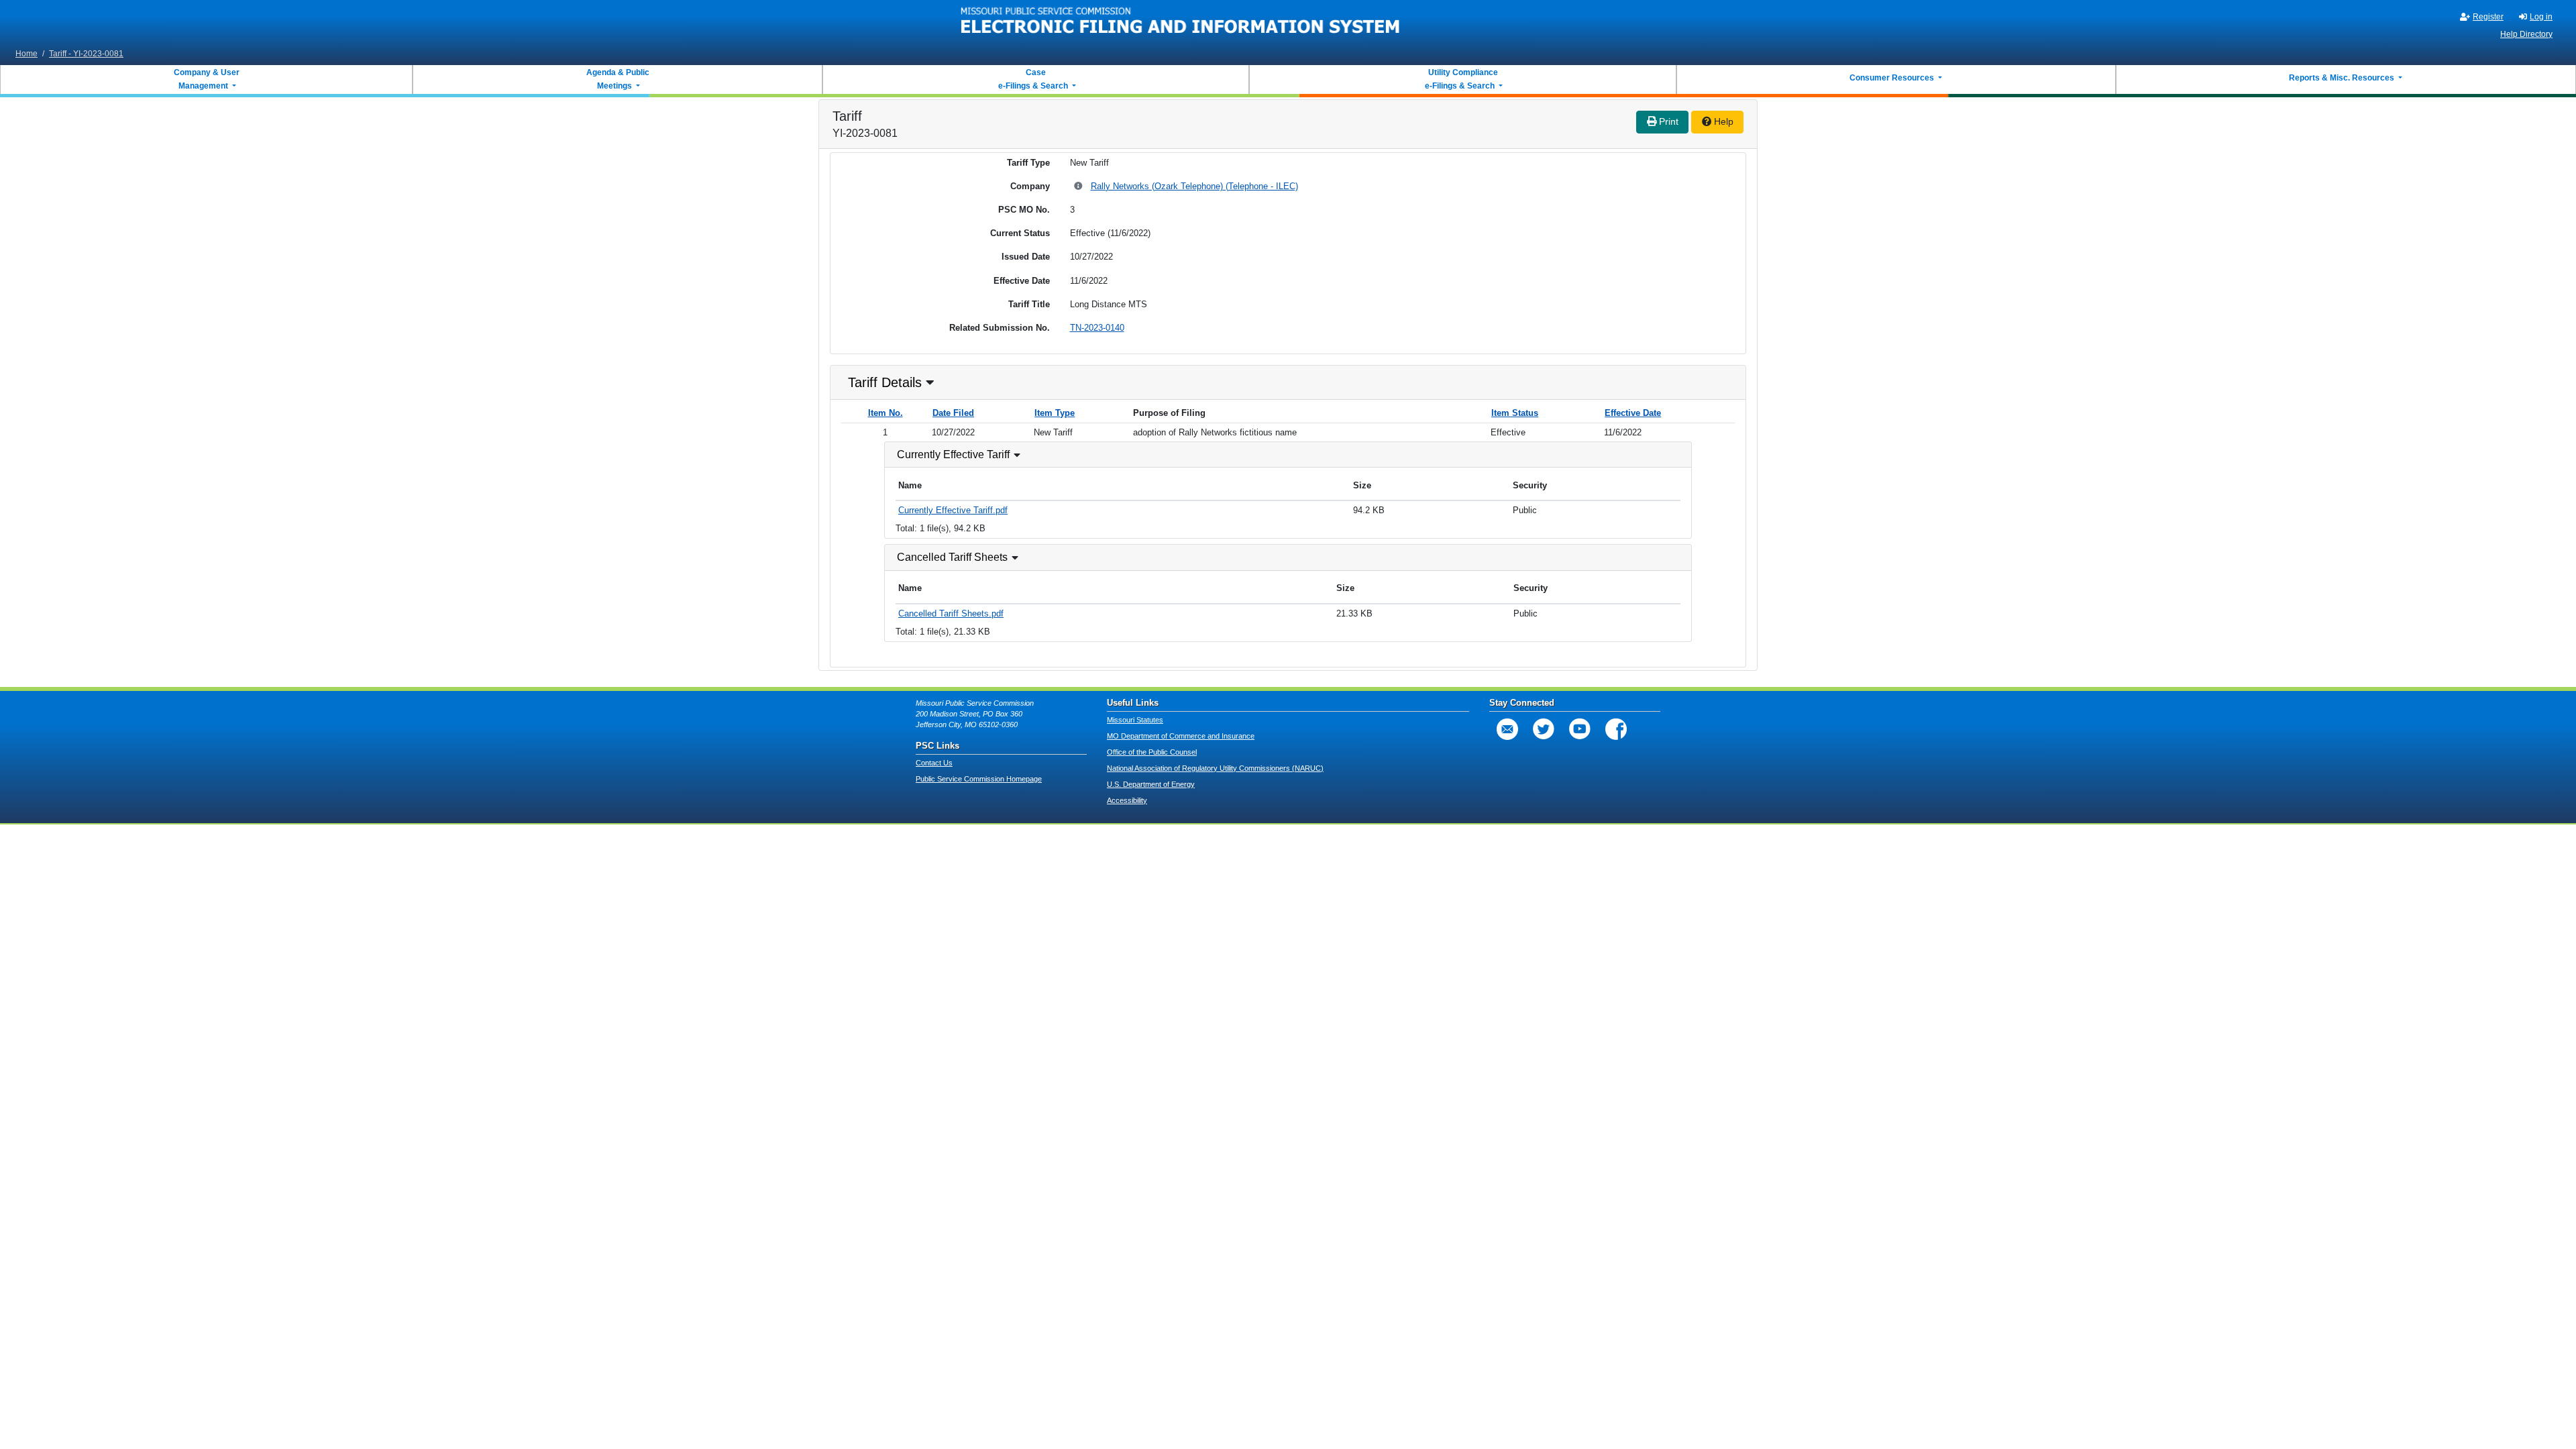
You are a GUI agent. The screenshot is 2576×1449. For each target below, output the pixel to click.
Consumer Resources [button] (1893, 78)
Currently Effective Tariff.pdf (953, 510)
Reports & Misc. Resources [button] (2343, 78)
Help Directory (2526, 34)
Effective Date (1633, 413)
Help (1722, 121)
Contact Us (934, 763)
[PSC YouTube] (1580, 729)
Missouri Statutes (1135, 720)
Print (1667, 121)
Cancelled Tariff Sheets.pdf (951, 613)
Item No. (885, 413)
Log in (2541, 17)
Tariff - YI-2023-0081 (86, 54)
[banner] (1181, 22)
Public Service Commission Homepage (979, 779)
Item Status (1515, 413)
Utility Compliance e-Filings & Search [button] (1460, 79)
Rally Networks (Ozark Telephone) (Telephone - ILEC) (1194, 186)
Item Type (1055, 413)
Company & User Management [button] (207, 79)
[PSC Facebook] (1616, 729)
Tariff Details (885, 382)
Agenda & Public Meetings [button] (618, 79)
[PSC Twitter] (1544, 729)
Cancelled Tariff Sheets (952, 557)
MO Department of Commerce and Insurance (1181, 736)
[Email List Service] (1507, 729)
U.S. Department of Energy (1151, 784)
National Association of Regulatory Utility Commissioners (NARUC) (1215, 768)
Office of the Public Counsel (1152, 752)
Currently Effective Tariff (953, 454)
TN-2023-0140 (1097, 328)
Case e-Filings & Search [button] (1033, 79)
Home (26, 54)
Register (2488, 17)
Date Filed (953, 413)
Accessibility (1127, 800)
